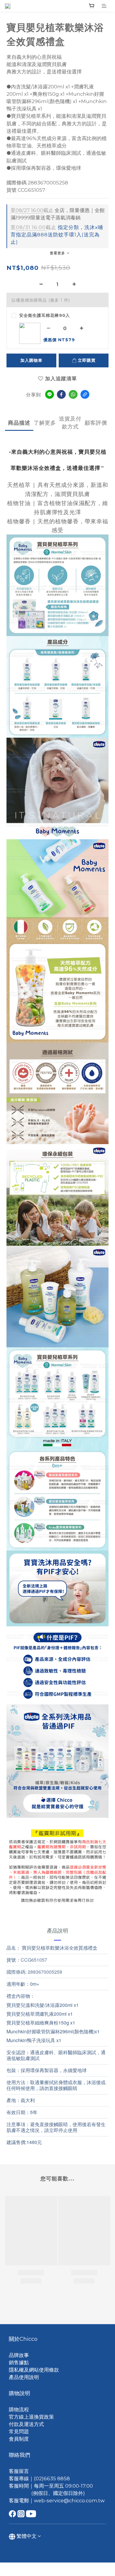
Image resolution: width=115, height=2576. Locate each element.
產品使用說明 (24, 2377)
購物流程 (19, 2409)
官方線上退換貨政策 (31, 2417)
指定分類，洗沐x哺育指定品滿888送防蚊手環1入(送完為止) (57, 235)
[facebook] (61, 394)
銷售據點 (19, 2363)
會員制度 (19, 2439)
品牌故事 (19, 2355)
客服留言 (19, 2471)
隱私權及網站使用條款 (34, 2370)
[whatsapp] (73, 394)
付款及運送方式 (26, 2424)
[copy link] (85, 394)
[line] (50, 394)
